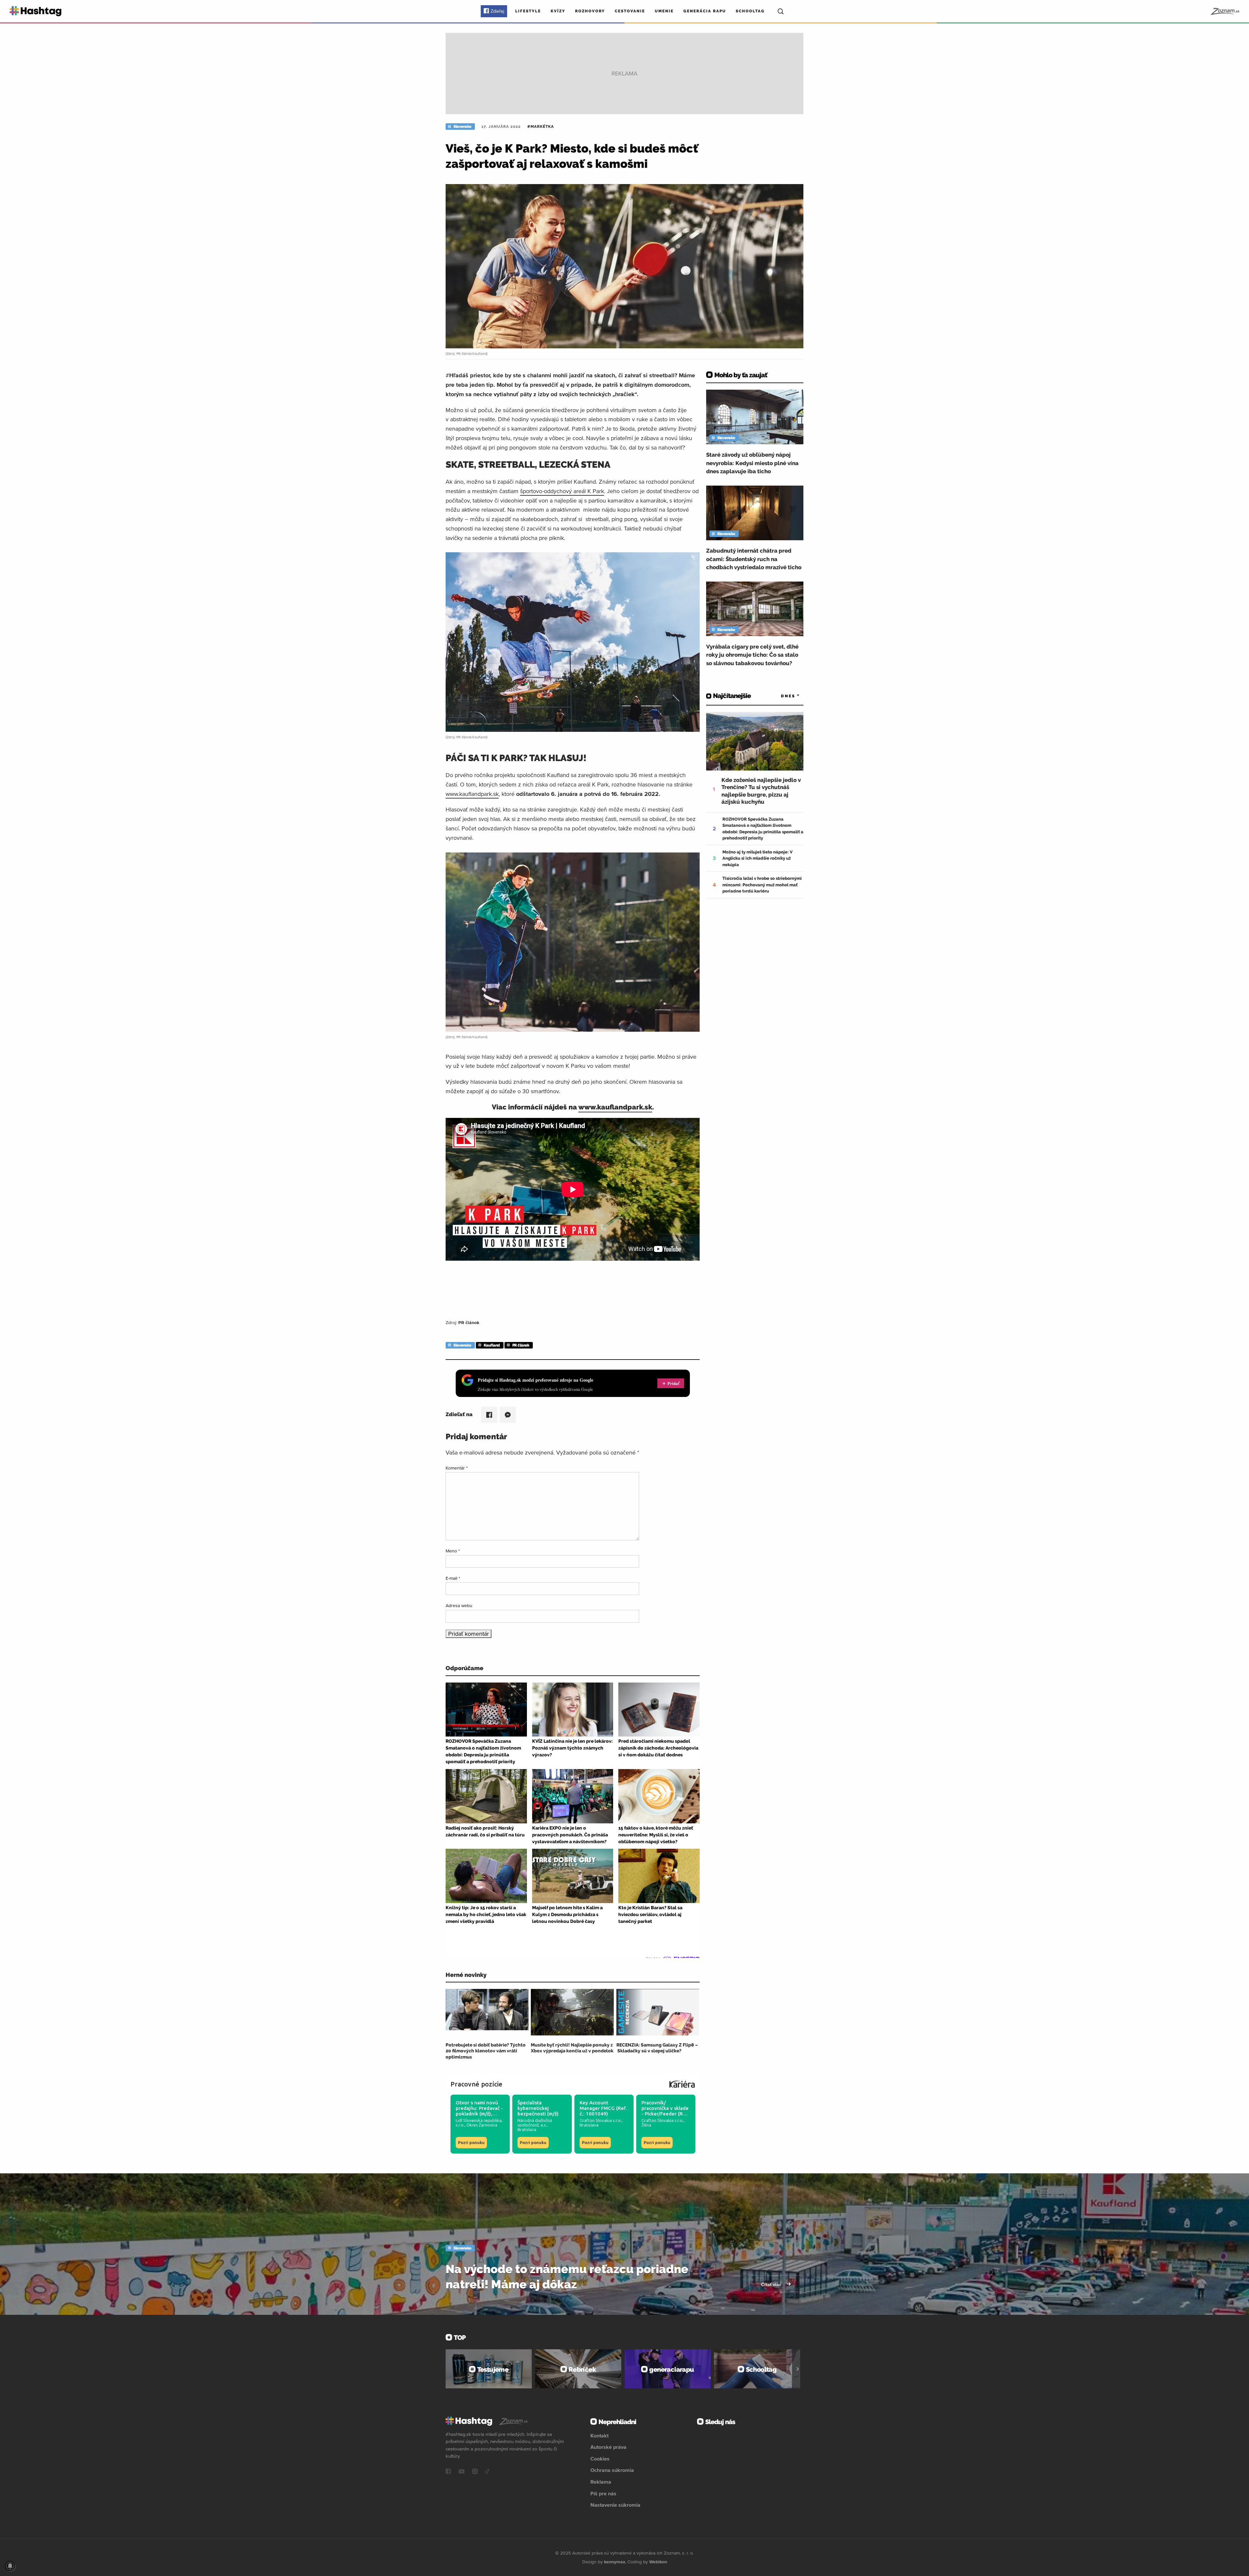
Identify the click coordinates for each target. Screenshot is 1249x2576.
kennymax (615, 2562)
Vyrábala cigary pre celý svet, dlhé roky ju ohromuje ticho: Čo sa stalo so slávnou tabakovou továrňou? (752, 655)
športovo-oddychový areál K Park (562, 491)
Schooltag (750, 11)
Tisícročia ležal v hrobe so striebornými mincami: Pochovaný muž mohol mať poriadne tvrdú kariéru (762, 885)
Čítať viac (772, 2285)
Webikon (658, 2562)
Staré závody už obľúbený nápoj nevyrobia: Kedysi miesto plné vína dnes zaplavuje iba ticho (752, 463)
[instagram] (475, 2472)
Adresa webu (459, 1605)
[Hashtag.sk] (36, 11)
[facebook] (448, 2472)
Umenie (664, 11)
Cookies (600, 2459)
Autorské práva (608, 2447)
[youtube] (462, 2472)
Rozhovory (590, 11)
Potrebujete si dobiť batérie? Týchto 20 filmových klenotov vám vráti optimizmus (486, 2051)
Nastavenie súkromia (615, 2505)
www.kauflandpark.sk (472, 794)
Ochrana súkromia (612, 2470)
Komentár (457, 1468)
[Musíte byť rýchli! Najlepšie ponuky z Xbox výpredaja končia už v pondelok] (572, 2012)
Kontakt (599, 2435)
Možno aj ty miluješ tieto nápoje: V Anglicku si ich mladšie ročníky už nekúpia (758, 858)
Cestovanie (630, 11)
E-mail (453, 1578)
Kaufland (492, 1345)
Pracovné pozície (477, 2084)
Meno (453, 1551)
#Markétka (541, 127)
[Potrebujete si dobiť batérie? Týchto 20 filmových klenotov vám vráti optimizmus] (487, 2012)
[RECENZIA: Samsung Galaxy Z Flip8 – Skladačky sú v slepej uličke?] (658, 2012)
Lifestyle (528, 11)
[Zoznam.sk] (1225, 11)
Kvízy (558, 11)
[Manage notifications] (10, 2566)
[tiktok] (488, 2472)
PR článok (521, 1345)
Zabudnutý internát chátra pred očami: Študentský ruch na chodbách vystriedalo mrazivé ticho (754, 559)
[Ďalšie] (798, 2369)
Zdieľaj (497, 11)
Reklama (601, 2482)
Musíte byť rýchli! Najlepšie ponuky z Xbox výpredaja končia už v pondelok (572, 2048)
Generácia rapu (705, 11)
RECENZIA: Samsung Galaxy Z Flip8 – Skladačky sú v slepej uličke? (657, 2048)
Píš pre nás (603, 2493)
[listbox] (781, 696)
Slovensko (462, 127)
